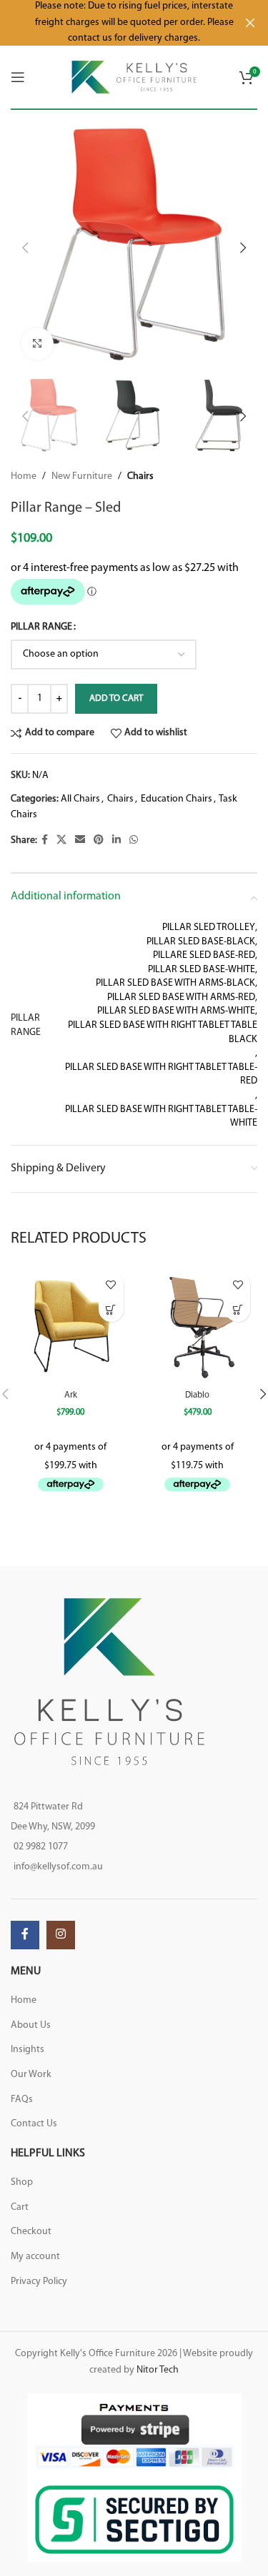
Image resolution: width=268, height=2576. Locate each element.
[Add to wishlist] (111, 1284)
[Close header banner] (250, 23)
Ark (71, 1395)
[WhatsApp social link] (134, 840)
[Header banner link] (113, 23)
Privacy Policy (39, 2282)
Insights (28, 2050)
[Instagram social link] (61, 1935)
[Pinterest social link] (99, 840)
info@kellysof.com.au (58, 1867)
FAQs (22, 2100)
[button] (25, 248)
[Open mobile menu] (18, 77)
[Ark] (71, 1325)
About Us (31, 2025)
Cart (20, 2207)
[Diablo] (198, 1325)
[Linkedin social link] (116, 840)
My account (35, 2257)
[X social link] (61, 840)
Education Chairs (177, 799)
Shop (22, 2182)
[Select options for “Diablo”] (238, 1309)
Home (24, 476)
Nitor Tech (158, 2370)
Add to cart (116, 698)
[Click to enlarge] (38, 344)
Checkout (31, 2232)
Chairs (140, 476)
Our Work (31, 2075)
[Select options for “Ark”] (111, 1309)
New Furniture (82, 476)
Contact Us (34, 2124)
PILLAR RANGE (41, 627)
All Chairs (80, 799)
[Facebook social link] (45, 840)
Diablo (197, 1395)
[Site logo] (134, 77)
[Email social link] (80, 840)
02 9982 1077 (41, 1847)
